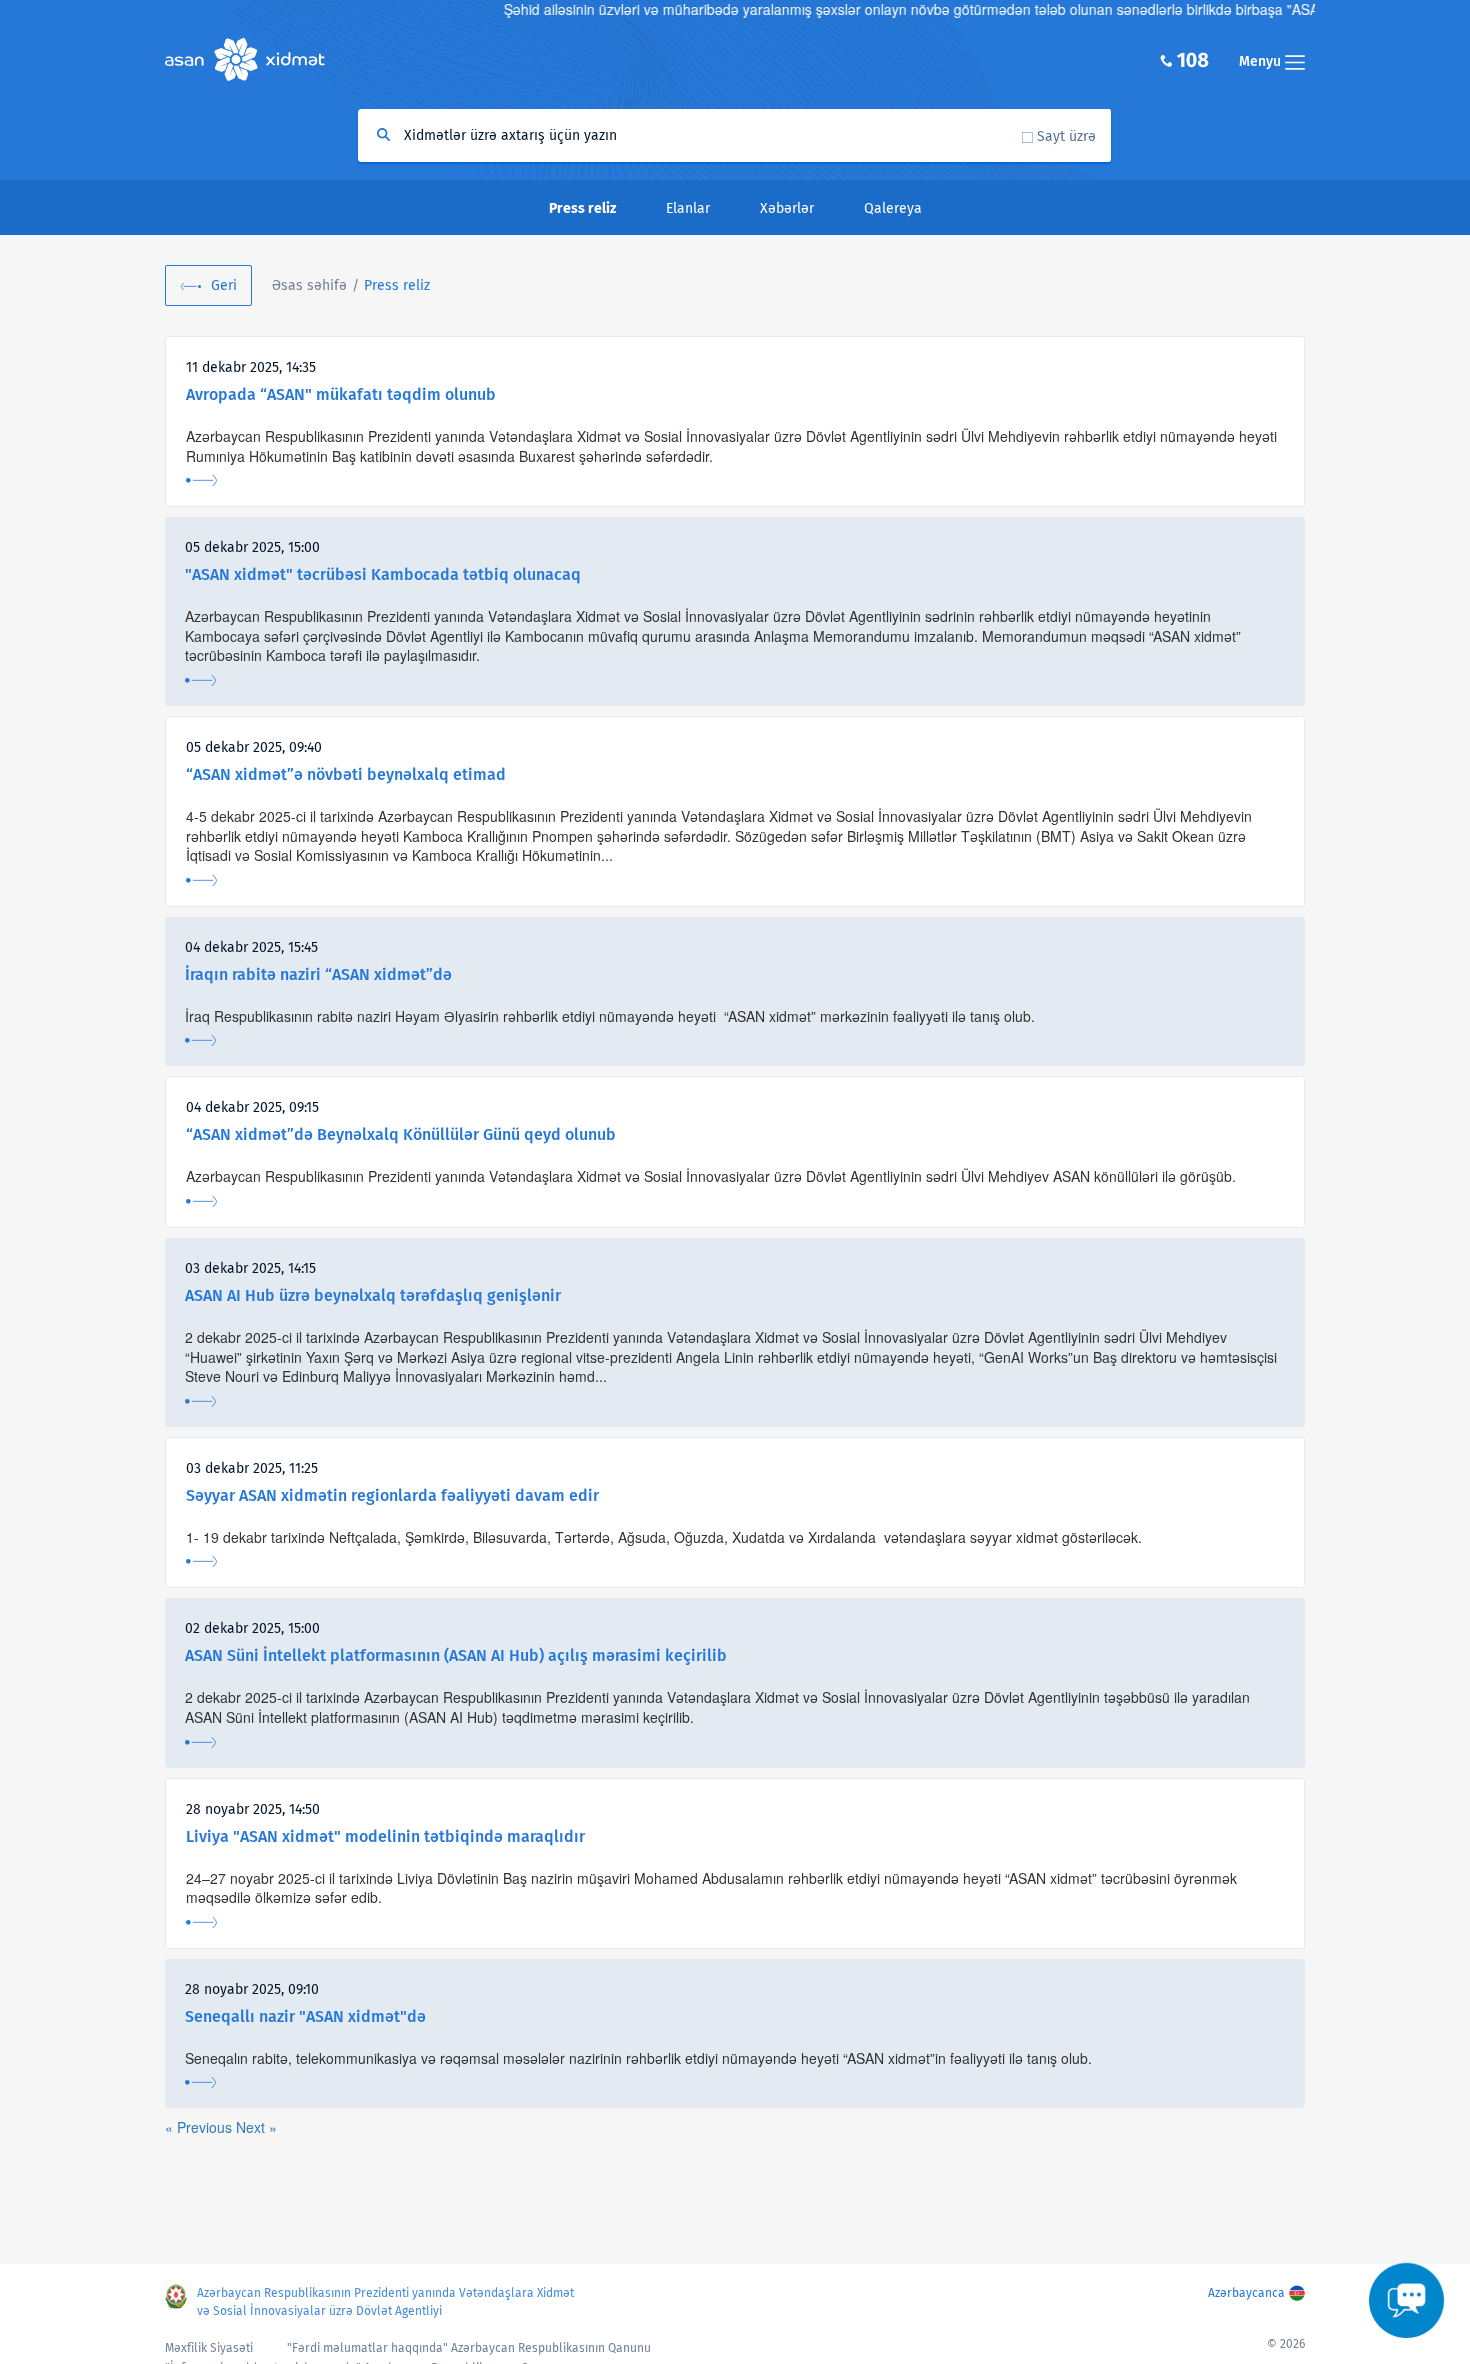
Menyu (1262, 61)
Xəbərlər (787, 208)
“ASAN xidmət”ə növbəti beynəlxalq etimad (346, 774)
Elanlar (688, 208)
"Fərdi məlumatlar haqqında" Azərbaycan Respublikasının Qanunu (469, 2348)
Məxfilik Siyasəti (209, 2348)
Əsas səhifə (309, 285)
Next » (256, 2127)
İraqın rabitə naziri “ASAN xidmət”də (318, 974)
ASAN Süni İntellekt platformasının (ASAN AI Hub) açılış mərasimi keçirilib (456, 1655)
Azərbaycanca (1246, 2293)
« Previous (200, 2127)
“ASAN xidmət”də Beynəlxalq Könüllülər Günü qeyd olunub (401, 1134)
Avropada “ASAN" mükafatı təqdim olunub (341, 394)
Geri (224, 285)
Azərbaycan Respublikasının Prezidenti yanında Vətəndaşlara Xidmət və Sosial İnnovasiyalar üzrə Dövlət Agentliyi (385, 2302)
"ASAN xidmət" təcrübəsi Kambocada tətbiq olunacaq (383, 574)
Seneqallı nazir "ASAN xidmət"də (305, 2016)
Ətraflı (201, 480)
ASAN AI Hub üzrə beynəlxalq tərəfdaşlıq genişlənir (373, 1295)
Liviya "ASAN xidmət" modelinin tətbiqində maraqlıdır (385, 1836)
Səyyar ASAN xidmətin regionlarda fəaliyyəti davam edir (392, 1495)
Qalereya (893, 208)
